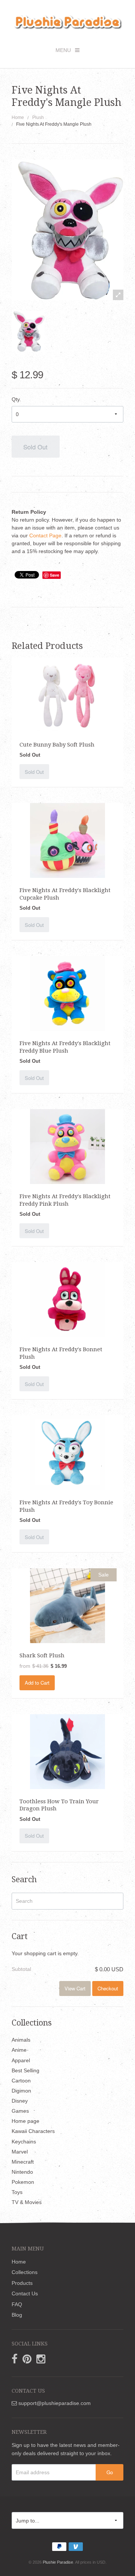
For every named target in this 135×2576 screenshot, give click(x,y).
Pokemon (23, 2182)
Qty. (16, 399)
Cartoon (21, 2081)
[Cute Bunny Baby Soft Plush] (67, 695)
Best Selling (25, 2070)
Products (22, 2283)
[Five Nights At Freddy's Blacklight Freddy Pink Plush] (67, 1146)
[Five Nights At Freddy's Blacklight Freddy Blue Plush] (67, 993)
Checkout (108, 1988)
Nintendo (22, 2172)
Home (18, 117)
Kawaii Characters (33, 2131)
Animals (21, 2040)
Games (20, 2111)
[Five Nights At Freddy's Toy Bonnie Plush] (67, 1452)
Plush (38, 117)
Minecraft (23, 2162)
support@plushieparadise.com (54, 2403)
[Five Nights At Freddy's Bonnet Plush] (67, 1299)
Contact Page (45, 535)
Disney (20, 2101)
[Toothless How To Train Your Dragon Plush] (67, 1751)
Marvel (20, 2152)
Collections (25, 2272)
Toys (17, 2192)
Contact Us (25, 2293)
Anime (19, 2050)
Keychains (24, 2142)
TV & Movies (27, 2202)
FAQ (17, 2304)
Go (110, 2472)
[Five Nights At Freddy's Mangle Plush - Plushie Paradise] (28, 331)
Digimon (21, 2091)
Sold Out (35, 447)
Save (55, 575)
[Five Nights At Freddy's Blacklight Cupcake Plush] (67, 840)
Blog (17, 2315)
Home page (25, 2121)
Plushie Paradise (58, 2562)
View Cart (75, 1988)
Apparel (21, 2060)
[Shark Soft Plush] (67, 1605)
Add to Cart (37, 1683)
